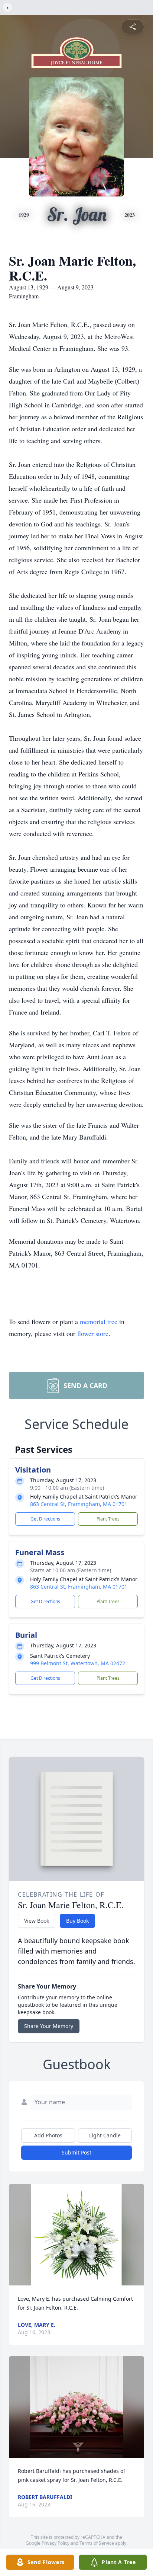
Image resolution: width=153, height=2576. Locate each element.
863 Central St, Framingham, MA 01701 (79, 1504)
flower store (93, 1333)
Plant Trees (108, 1519)
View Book (37, 1921)
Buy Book (77, 1921)
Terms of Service (97, 2543)
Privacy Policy (56, 2543)
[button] (76, 2235)
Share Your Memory (49, 2026)
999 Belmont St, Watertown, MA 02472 (78, 1663)
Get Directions (45, 1519)
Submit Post (76, 2152)
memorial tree (99, 1321)
